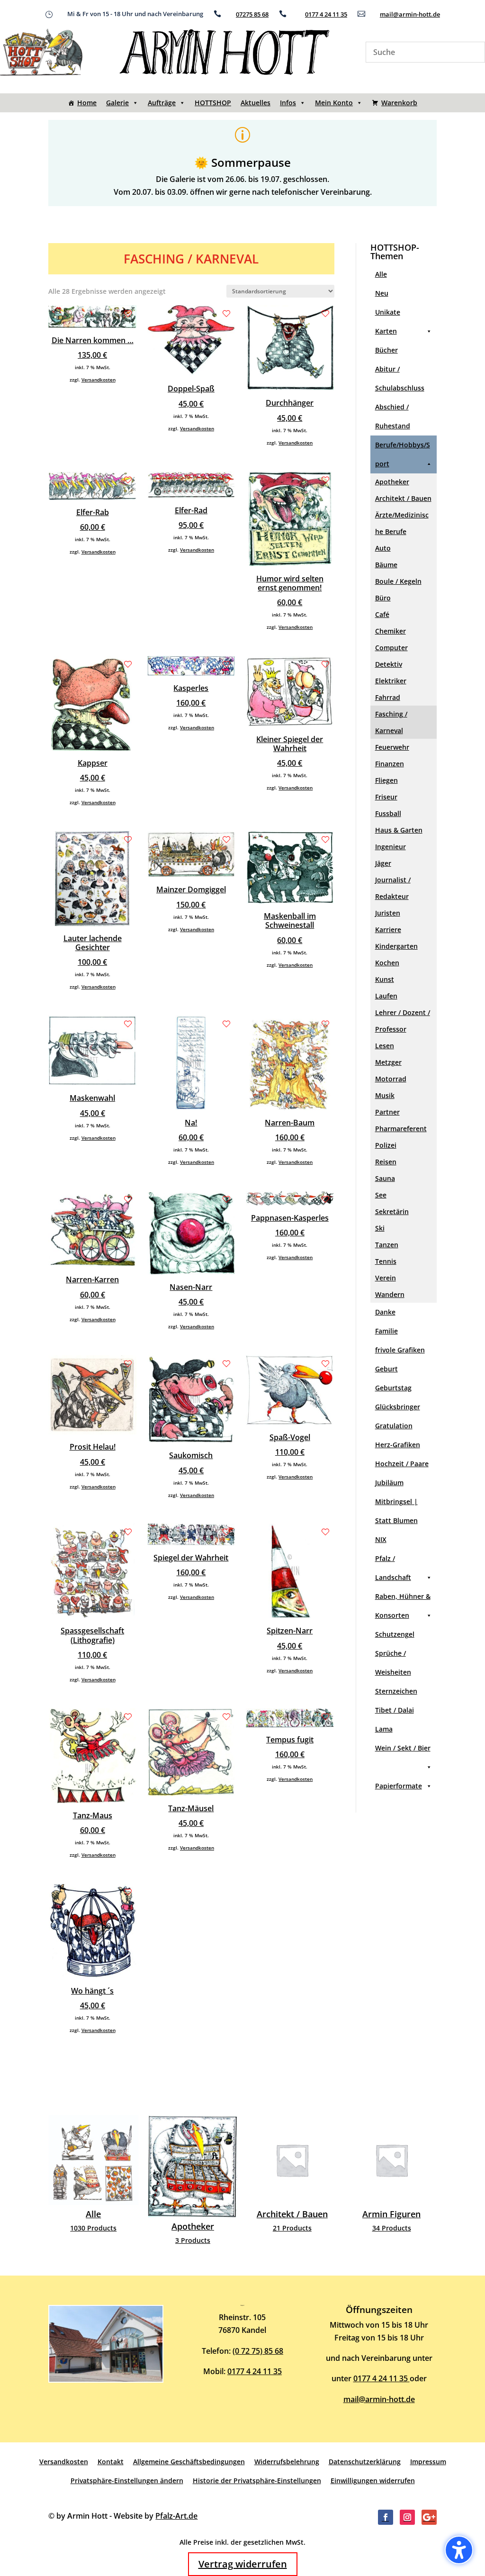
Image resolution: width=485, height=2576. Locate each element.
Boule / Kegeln (398, 581)
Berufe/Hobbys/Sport (403, 454)
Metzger (388, 1062)
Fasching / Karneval (391, 722)
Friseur (386, 797)
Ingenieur (391, 847)
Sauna (385, 1178)
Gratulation (394, 1426)
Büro (383, 598)
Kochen (387, 963)
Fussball (388, 813)
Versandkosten (99, 380)
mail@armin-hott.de (410, 14)
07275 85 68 (252, 14)
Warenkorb (399, 103)
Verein (386, 1278)
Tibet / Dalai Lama (395, 1719)
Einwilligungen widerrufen (373, 2481)
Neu (382, 293)
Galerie (117, 103)
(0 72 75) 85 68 (258, 2351)
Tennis (386, 1261)
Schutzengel (395, 1634)
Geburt (386, 1369)
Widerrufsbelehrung (287, 2462)
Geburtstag (393, 1388)
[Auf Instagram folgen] (407, 2517)
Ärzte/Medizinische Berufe (402, 523)
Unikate (388, 312)
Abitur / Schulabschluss (400, 378)
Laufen (386, 996)
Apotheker (392, 482)
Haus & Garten (399, 830)
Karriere (388, 930)
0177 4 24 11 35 (326, 14)
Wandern (390, 1294)
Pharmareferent (401, 1129)
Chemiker (391, 631)
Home (87, 103)
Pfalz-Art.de (176, 2516)
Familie (386, 1331)
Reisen (386, 1162)
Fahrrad (388, 697)
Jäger (383, 863)
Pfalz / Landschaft (393, 1568)
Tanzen (387, 1245)
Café (382, 614)
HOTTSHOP (213, 103)
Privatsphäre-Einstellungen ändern (127, 2481)
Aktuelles (256, 103)
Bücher (386, 350)
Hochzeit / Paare (402, 1464)
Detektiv (389, 664)
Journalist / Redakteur (393, 888)
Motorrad (391, 1079)
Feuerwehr (392, 747)
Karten (386, 331)
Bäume (386, 565)
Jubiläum (389, 1483)
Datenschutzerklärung (365, 2462)
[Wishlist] (128, 314)
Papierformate (399, 1786)
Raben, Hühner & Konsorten (403, 1606)
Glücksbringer (398, 1407)
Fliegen (386, 780)
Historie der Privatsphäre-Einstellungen (257, 2481)
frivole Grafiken (400, 1350)
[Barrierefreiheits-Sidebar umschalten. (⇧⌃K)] (459, 2550)
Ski (380, 1228)
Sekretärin (392, 1211)
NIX (381, 1539)
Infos (288, 103)
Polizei (386, 1145)
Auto (383, 548)
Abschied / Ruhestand (393, 416)
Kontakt (111, 2462)
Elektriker (391, 681)
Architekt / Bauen (403, 498)
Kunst (385, 979)
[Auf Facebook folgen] (386, 2517)
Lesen (385, 1046)
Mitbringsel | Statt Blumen (396, 1511)
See (381, 1195)
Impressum (428, 2462)
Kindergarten (396, 946)
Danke (385, 1312)
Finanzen (390, 764)
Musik (385, 1095)
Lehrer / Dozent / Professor (403, 1021)
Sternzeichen (396, 1691)
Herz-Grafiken (398, 1445)
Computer (391, 648)
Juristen (388, 913)
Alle (381, 274)
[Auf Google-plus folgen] (429, 2517)
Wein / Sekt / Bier (403, 1748)
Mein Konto (334, 103)
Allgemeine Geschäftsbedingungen (189, 2462)
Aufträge (162, 103)
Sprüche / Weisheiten (393, 1663)
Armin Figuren (292, 2177)
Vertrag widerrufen (243, 2564)
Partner (387, 1112)
